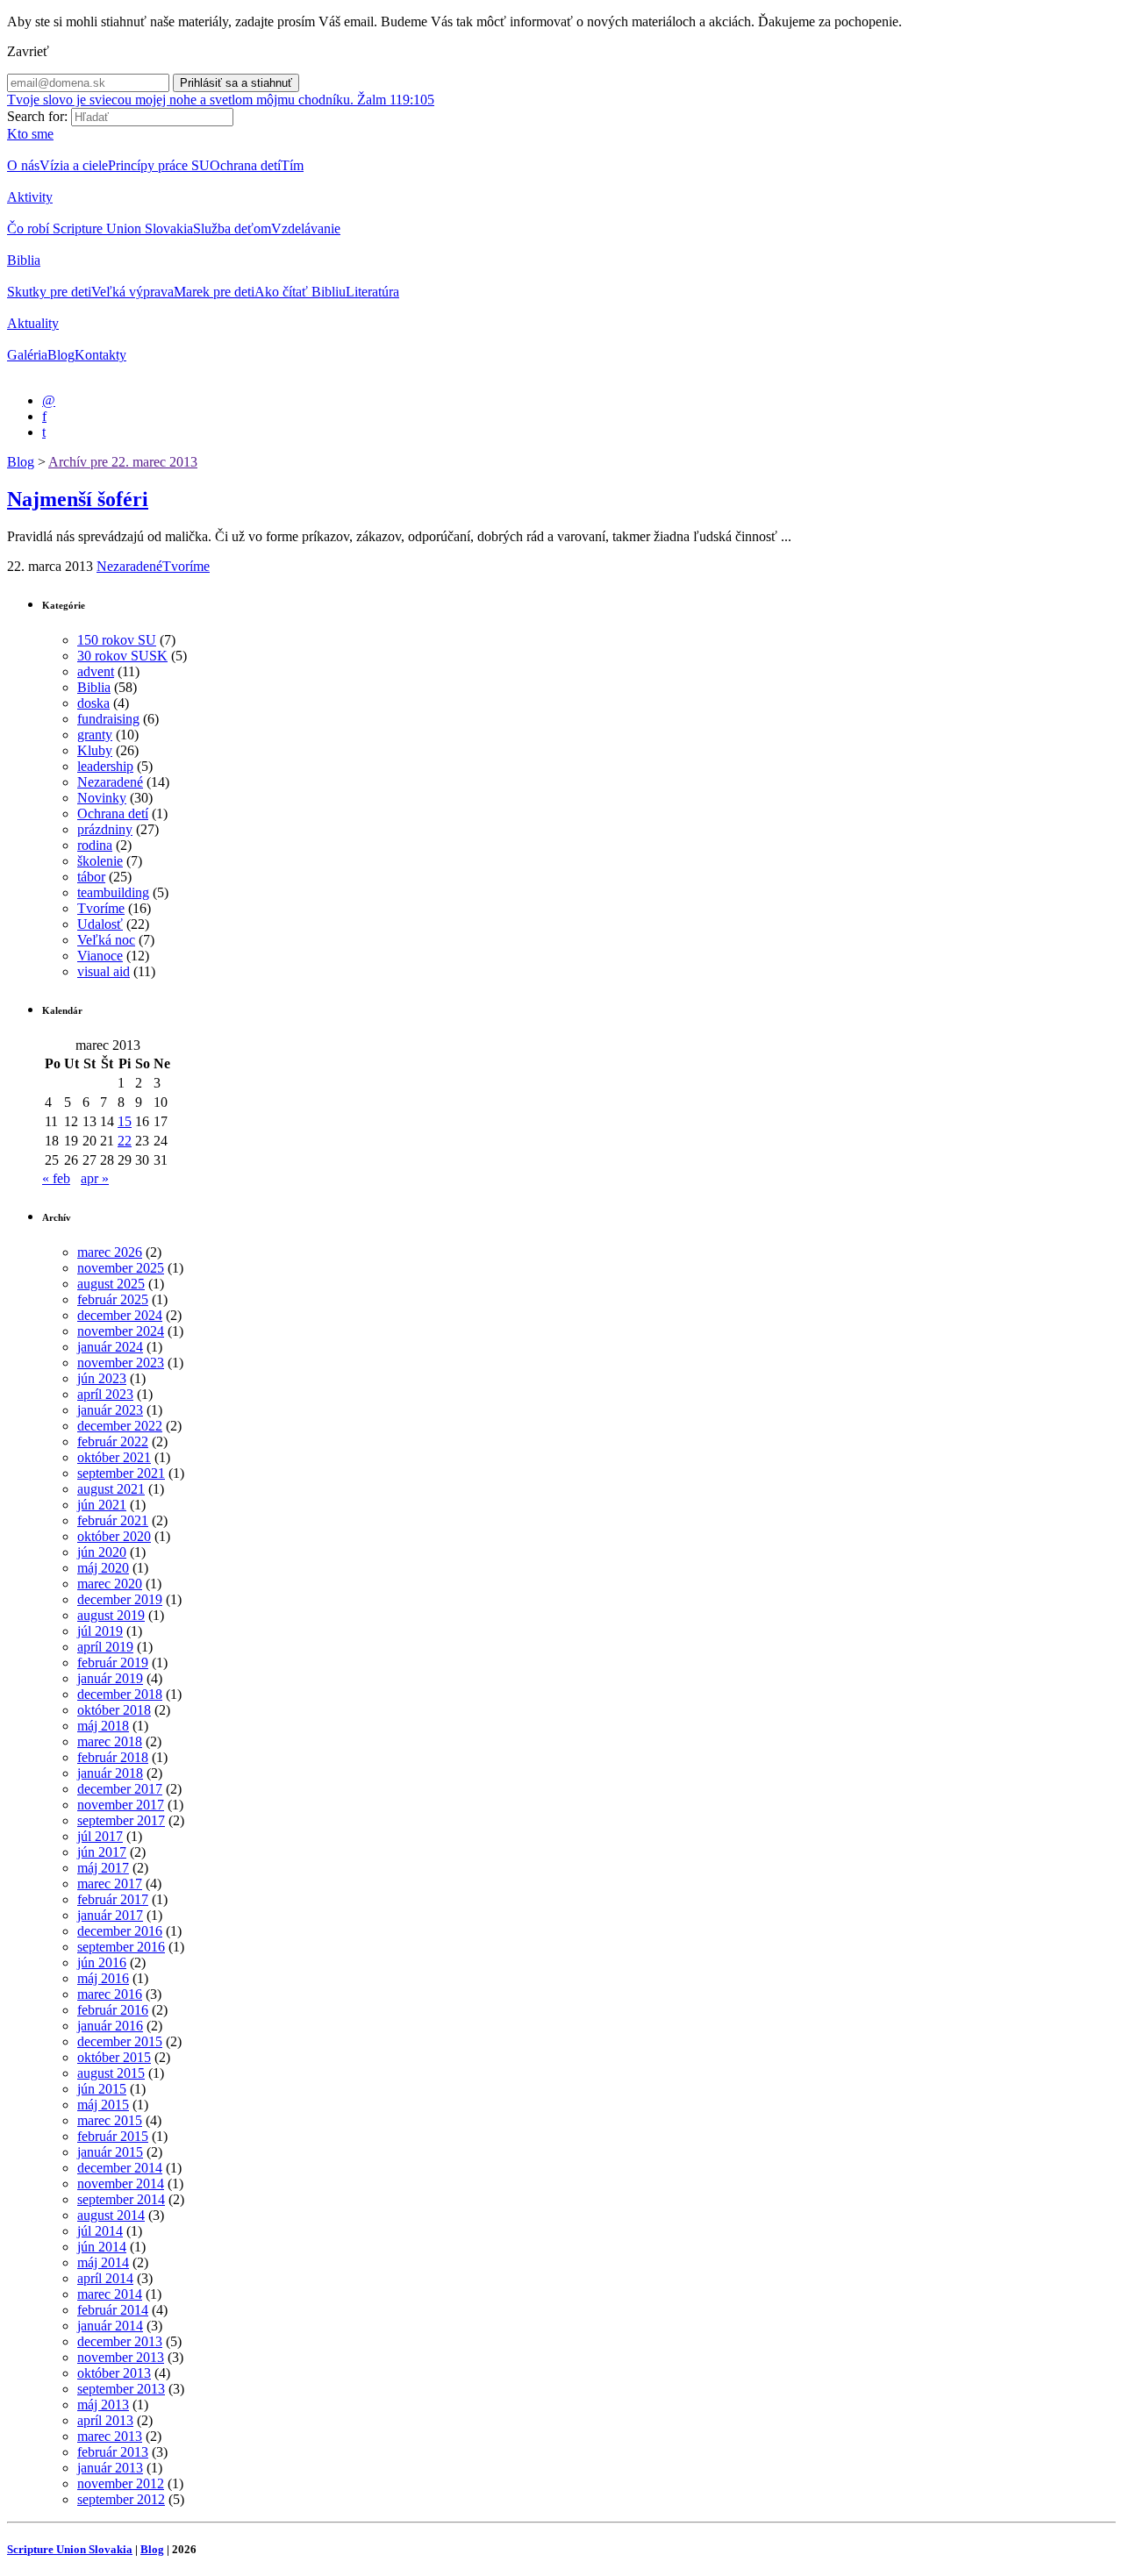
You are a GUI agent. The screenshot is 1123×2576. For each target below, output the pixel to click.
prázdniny (105, 829)
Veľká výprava (132, 292)
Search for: (37, 116)
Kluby (95, 750)
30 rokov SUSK (122, 656)
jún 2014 (102, 2247)
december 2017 (120, 1789)
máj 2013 (103, 2405)
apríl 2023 (105, 1394)
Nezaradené (129, 566)
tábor (91, 877)
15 (125, 1121)
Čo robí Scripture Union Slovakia (100, 228)
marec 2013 (110, 2436)
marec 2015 (110, 2120)
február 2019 (113, 1663)
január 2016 (110, 2026)
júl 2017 (100, 1836)
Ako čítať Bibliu (300, 292)
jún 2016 (102, 1962)
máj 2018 (103, 1726)
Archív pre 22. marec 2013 (123, 462)
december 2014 (120, 2168)
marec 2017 (110, 1884)
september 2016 (121, 1947)
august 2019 (111, 1615)
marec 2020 (110, 1584)
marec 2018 (110, 1741)
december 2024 (120, 1315)
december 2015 (120, 2041)
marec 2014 (110, 2294)
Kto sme (30, 134)
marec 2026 (110, 1252)
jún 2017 (102, 1852)
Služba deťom (232, 228)
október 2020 (114, 1536)
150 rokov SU (117, 640)
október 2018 (114, 1710)
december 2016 (120, 1931)
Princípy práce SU (159, 165)
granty (95, 735)
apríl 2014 (105, 2278)
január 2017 (110, 1915)
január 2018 (110, 1773)
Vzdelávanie (306, 228)
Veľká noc (106, 940)
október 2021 (114, 1457)
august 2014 (111, 2215)
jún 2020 (102, 1552)
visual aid (104, 971)
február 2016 (113, 2010)
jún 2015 (102, 2089)
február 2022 (113, 1441)
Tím (292, 165)
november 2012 (121, 2483)
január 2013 (110, 2468)
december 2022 (120, 1426)
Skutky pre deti (49, 292)
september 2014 (121, 2199)
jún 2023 (102, 1378)
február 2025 (113, 1299)
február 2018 (113, 1757)
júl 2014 (100, 2231)
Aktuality (33, 323)
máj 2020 (103, 1568)
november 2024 (121, 1331)
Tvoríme (186, 566)
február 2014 (113, 2310)
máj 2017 (103, 1868)
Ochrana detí (245, 165)
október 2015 (114, 2057)
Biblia (24, 260)
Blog (61, 355)
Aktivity (30, 197)
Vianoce (100, 956)
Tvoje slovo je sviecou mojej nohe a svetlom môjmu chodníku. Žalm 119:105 (221, 100)
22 (125, 1141)
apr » (95, 1178)
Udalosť (100, 924)
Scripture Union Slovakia (70, 2549)
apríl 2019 (105, 1647)
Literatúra (372, 292)
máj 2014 (103, 2262)
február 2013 (113, 2452)
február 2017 (113, 1899)
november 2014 (121, 2184)
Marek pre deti (214, 292)
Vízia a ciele (74, 165)
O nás (23, 165)
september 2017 (121, 1820)
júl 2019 (100, 1631)
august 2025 (111, 1284)
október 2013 (114, 2373)
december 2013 (120, 2341)
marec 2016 (110, 1994)
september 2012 (121, 2499)
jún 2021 (102, 1505)
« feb (56, 1178)
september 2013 (121, 2389)
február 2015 (113, 2136)
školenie (100, 861)
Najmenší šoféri (78, 499)
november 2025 (121, 1268)
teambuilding (113, 892)
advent (96, 671)
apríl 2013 (105, 2420)
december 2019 (120, 1599)
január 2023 (110, 1410)
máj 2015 (103, 2105)
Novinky (102, 798)
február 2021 (113, 1520)
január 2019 (110, 1678)
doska (93, 703)
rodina (95, 845)
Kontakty (100, 355)
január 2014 (110, 2326)
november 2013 (121, 2357)
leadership (105, 766)
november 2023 (121, 1363)
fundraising (108, 719)
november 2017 (121, 1805)
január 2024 (110, 1347)
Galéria (27, 355)
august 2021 (111, 1489)
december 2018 (120, 1694)
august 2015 (111, 2073)
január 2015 (110, 2152)
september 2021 (121, 1473)
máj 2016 (103, 1978)
